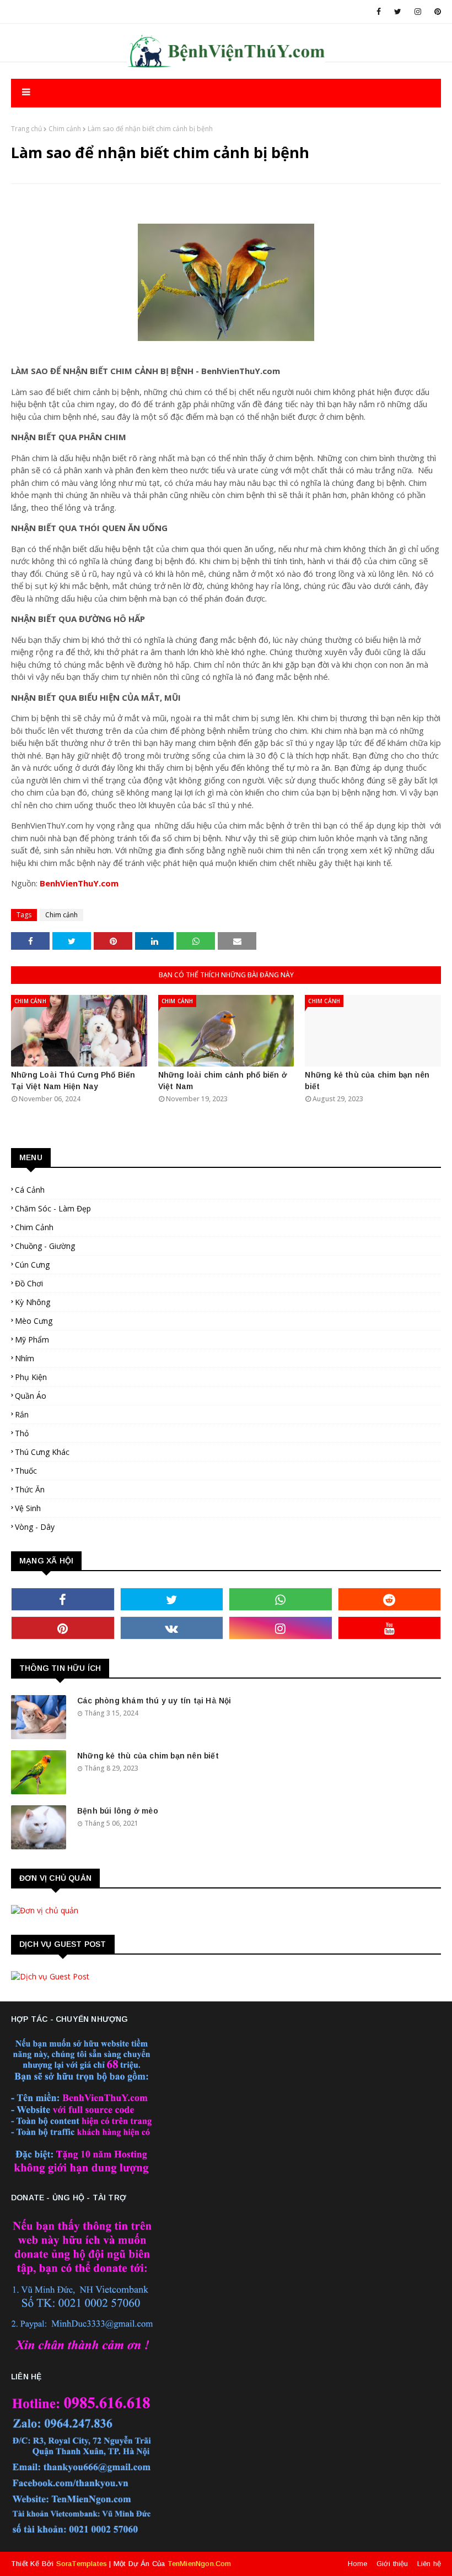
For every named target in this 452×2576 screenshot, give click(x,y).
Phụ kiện (31, 1377)
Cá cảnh (30, 1190)
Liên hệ (429, 2564)
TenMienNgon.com (200, 2564)
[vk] (172, 1628)
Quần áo (31, 1396)
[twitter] (398, 12)
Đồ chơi (29, 1283)
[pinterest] (436, 12)
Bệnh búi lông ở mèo (118, 1811)
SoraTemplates (82, 2564)
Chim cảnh (65, 129)
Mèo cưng (34, 1321)
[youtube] (390, 1628)
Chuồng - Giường (45, 1246)
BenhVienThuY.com (79, 883)
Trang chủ (26, 129)
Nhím (25, 1358)
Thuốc (26, 1471)
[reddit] (390, 1599)
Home (358, 2564)
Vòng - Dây (35, 1527)
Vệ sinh (28, 1508)
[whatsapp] (281, 1599)
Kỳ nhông (33, 1302)
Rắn (22, 1414)
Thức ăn (30, 1489)
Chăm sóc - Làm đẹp (53, 1208)
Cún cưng (32, 1265)
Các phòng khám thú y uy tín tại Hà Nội (154, 1701)
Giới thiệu (392, 2564)
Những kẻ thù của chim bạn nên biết (367, 1081)
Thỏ (22, 1433)
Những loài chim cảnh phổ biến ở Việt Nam (223, 1081)
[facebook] (379, 12)
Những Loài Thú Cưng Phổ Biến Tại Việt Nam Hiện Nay (73, 1081)
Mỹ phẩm (32, 1340)
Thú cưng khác (42, 1452)
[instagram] (418, 12)
